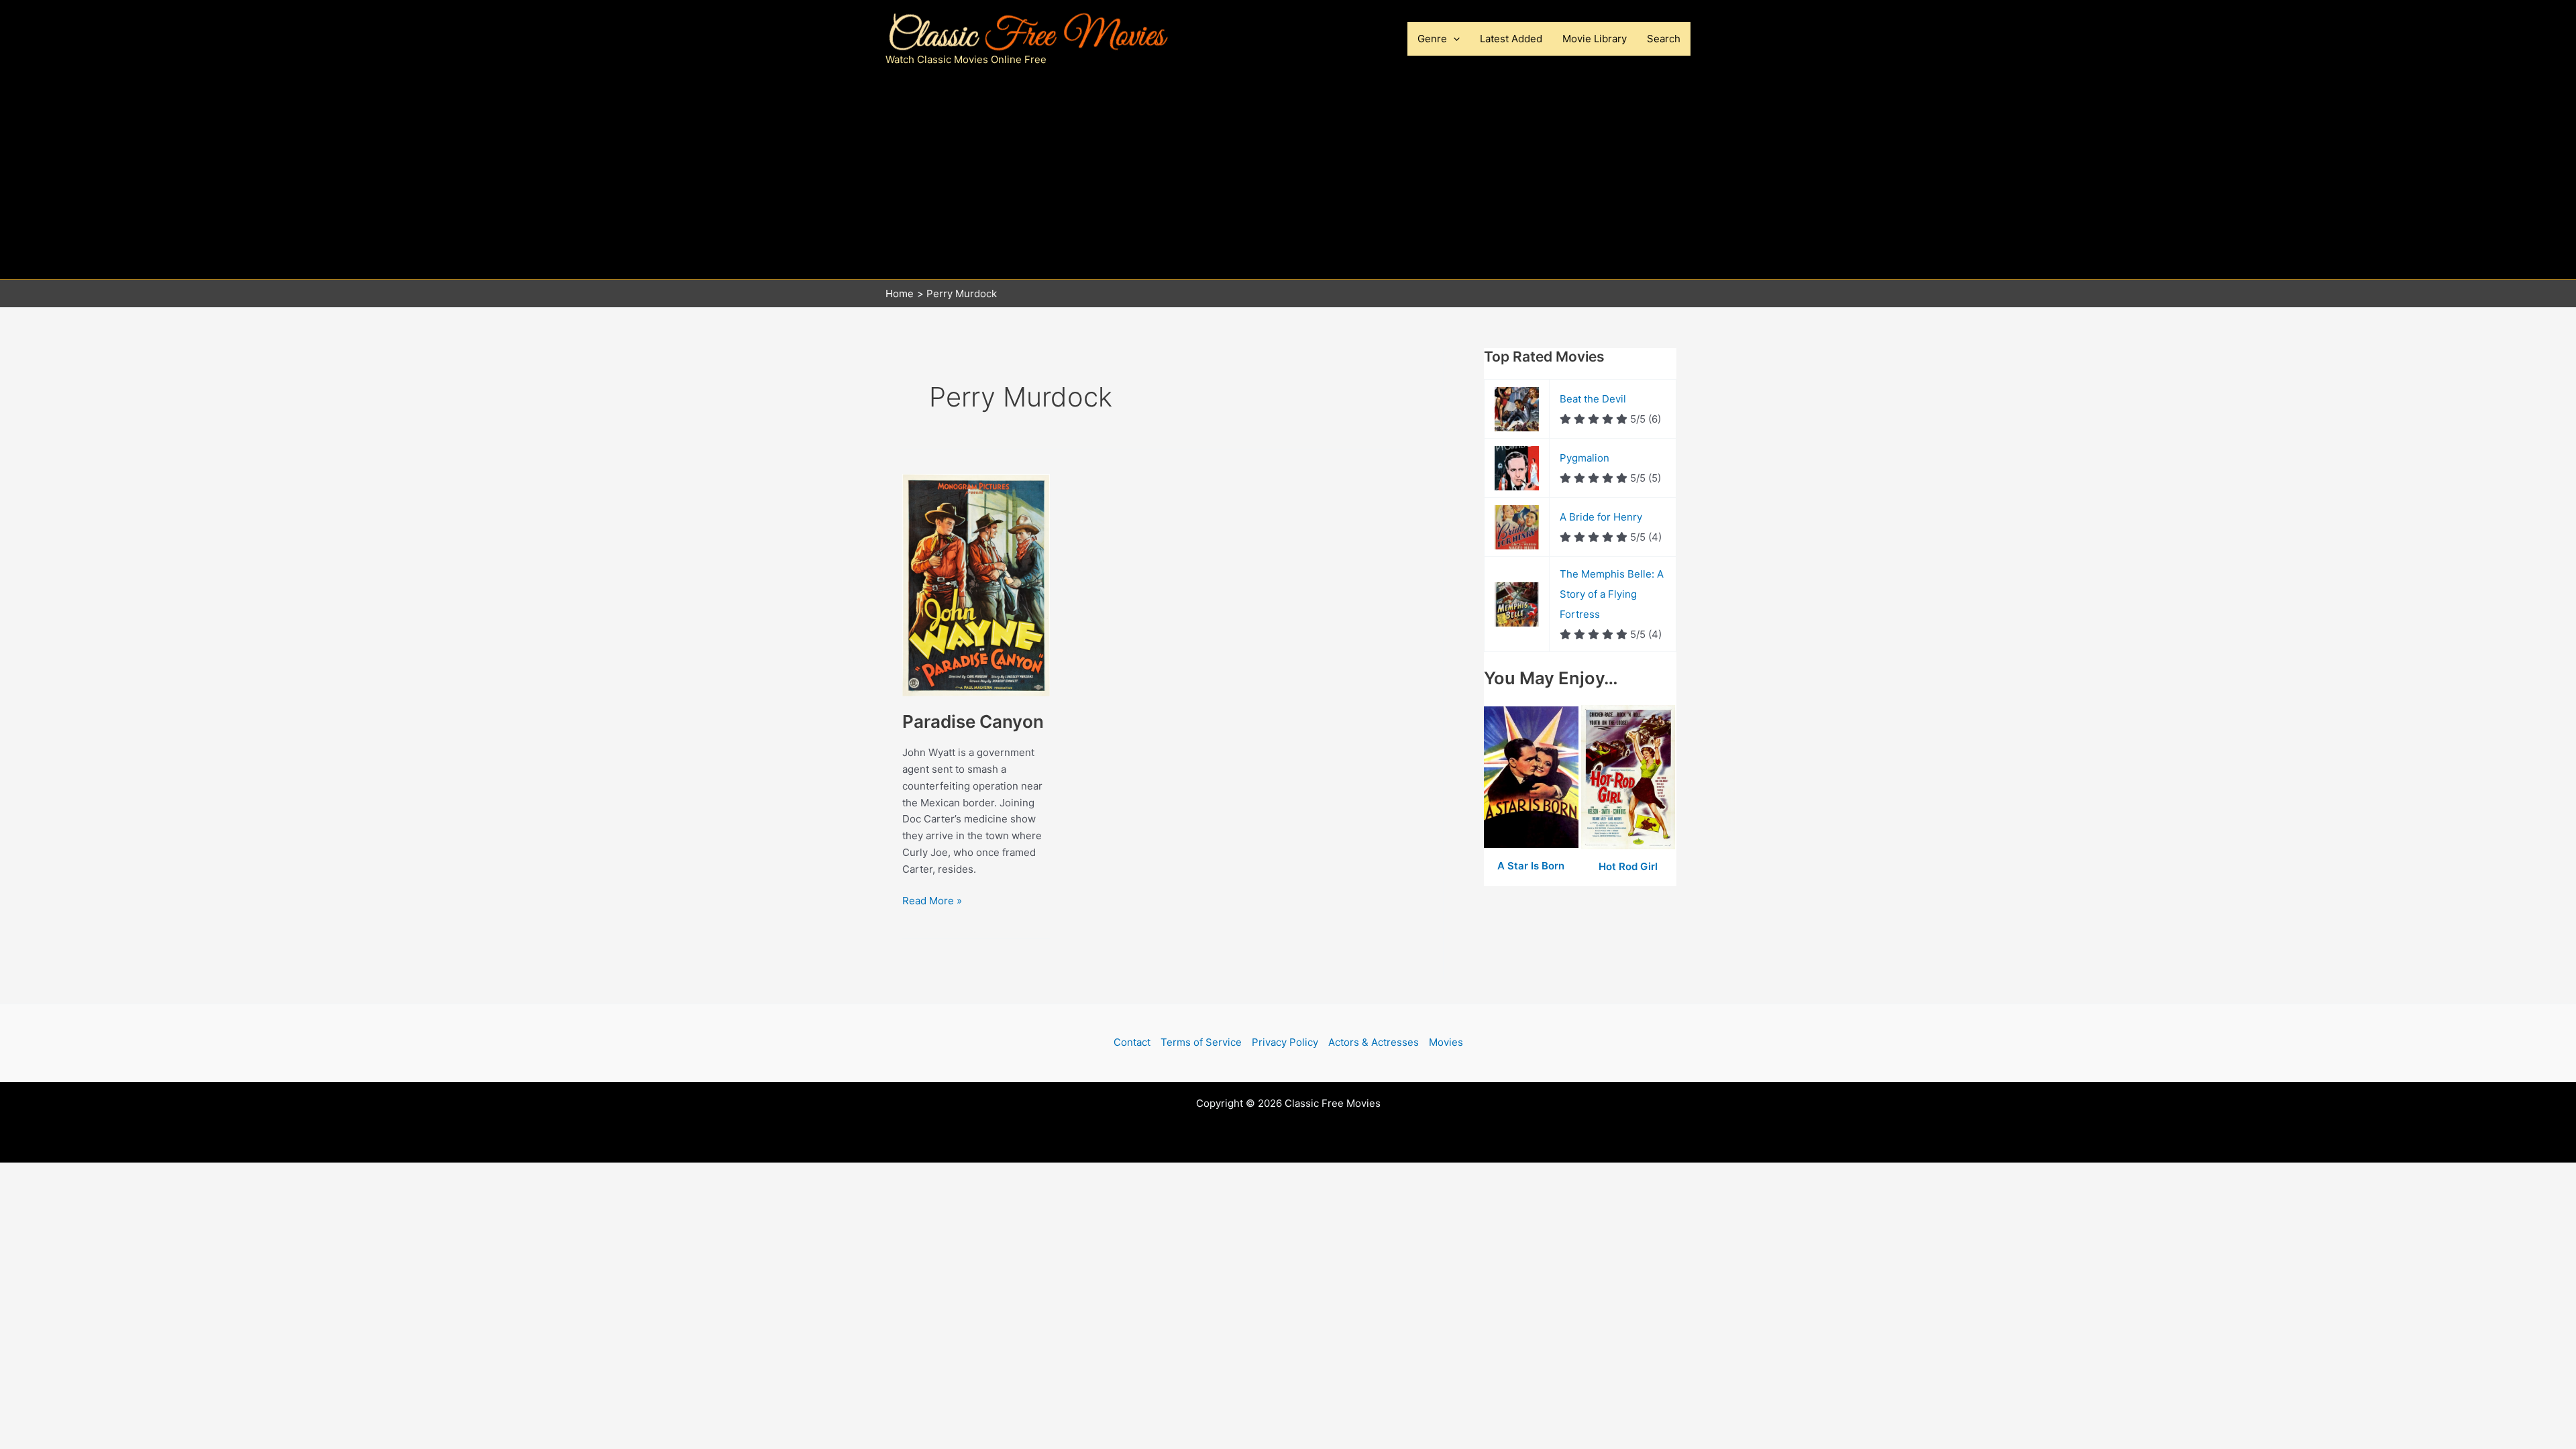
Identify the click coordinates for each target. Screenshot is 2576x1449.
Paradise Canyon (973, 721)
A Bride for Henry (1601, 517)
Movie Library (1595, 39)
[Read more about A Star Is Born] (1533, 778)
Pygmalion (1585, 458)
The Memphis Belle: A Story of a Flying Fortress (1612, 594)
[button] (1453, 39)
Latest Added (1511, 39)
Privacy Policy (1285, 1042)
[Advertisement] (1288, 178)
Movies (1446, 1042)
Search (1664, 39)
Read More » (932, 902)
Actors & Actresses (1374, 1042)
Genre (1432, 39)
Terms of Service (1201, 1042)
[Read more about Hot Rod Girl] (1628, 778)
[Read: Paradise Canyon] (976, 585)
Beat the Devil (1593, 399)
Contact (1132, 1042)
